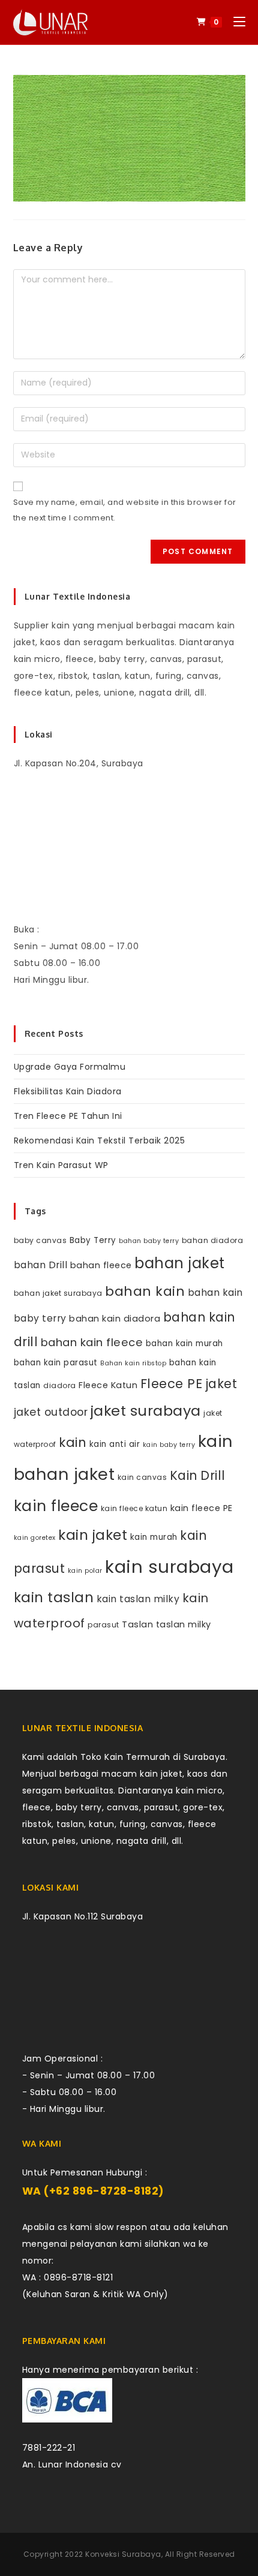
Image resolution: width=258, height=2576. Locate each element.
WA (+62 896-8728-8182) (93, 2191)
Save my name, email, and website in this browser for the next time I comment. (125, 510)
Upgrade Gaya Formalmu (70, 1067)
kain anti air (115, 1444)
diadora (60, 1385)
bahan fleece (101, 1265)
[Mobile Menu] (235, 22)
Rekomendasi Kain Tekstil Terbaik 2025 (100, 1140)
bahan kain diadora (115, 1319)
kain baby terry (169, 1445)
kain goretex (35, 1538)
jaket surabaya (146, 1411)
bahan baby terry (149, 1241)
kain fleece (56, 1506)
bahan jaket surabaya (58, 1293)
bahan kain (145, 1291)
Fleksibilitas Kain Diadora (68, 1091)
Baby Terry (93, 1240)
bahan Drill (41, 1265)
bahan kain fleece (92, 1342)
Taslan (137, 1624)
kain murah (154, 1537)
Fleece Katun (108, 1385)
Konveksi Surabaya (123, 2554)
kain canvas (142, 1477)
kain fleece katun (134, 1508)
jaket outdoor (51, 1412)
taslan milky (184, 1624)
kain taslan (54, 1597)
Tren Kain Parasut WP (61, 1165)
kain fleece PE (202, 1508)
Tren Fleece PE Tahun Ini (68, 1116)
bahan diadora (213, 1240)
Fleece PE (172, 1384)
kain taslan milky (138, 1599)
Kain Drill (198, 1475)
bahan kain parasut (56, 1363)
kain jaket (93, 1535)
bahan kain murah (184, 1343)
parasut (103, 1625)
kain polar (85, 1571)
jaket (221, 1384)
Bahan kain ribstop (133, 1363)
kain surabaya (169, 1567)
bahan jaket (180, 1263)
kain (73, 1442)
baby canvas (40, 1240)
